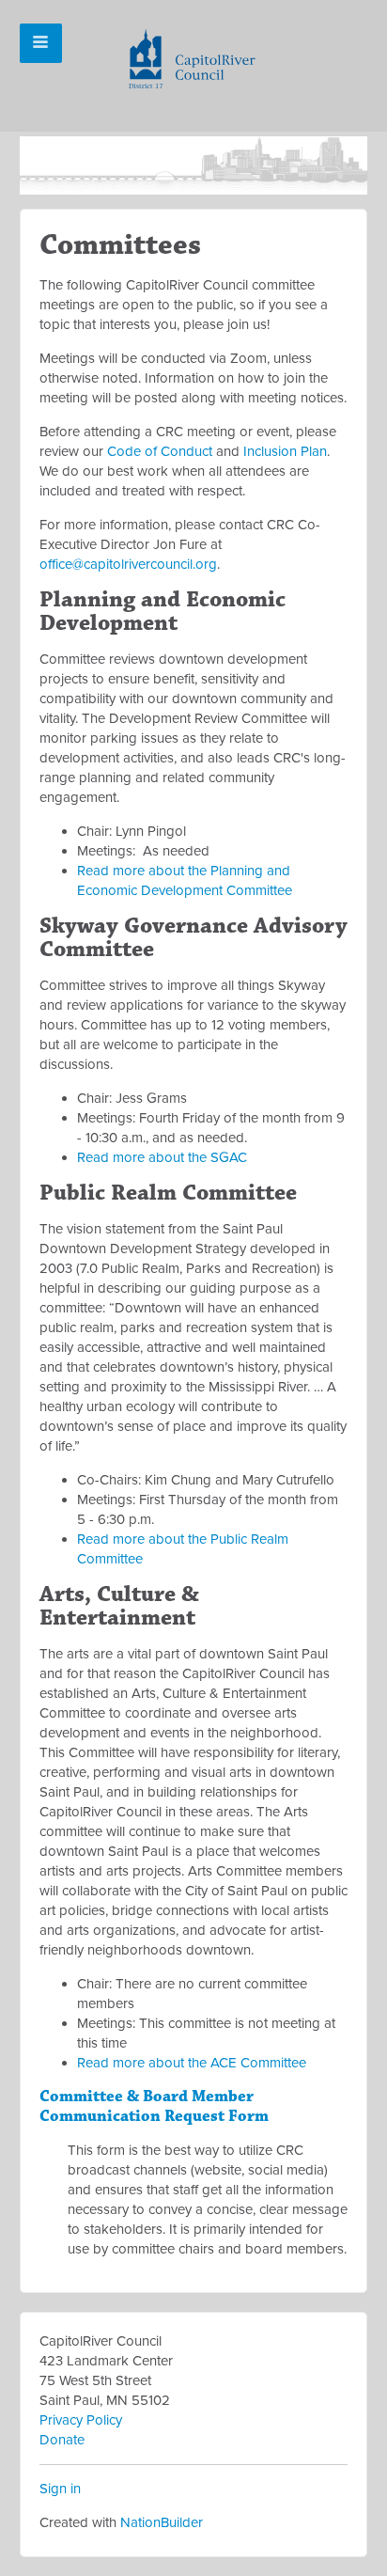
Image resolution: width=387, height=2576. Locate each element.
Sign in (60, 2489)
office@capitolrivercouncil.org (128, 564)
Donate (62, 2440)
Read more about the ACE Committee (192, 2063)
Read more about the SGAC (162, 1157)
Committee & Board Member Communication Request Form (154, 2106)
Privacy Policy (81, 2420)
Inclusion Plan (285, 451)
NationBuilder (162, 2522)
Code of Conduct (160, 451)
